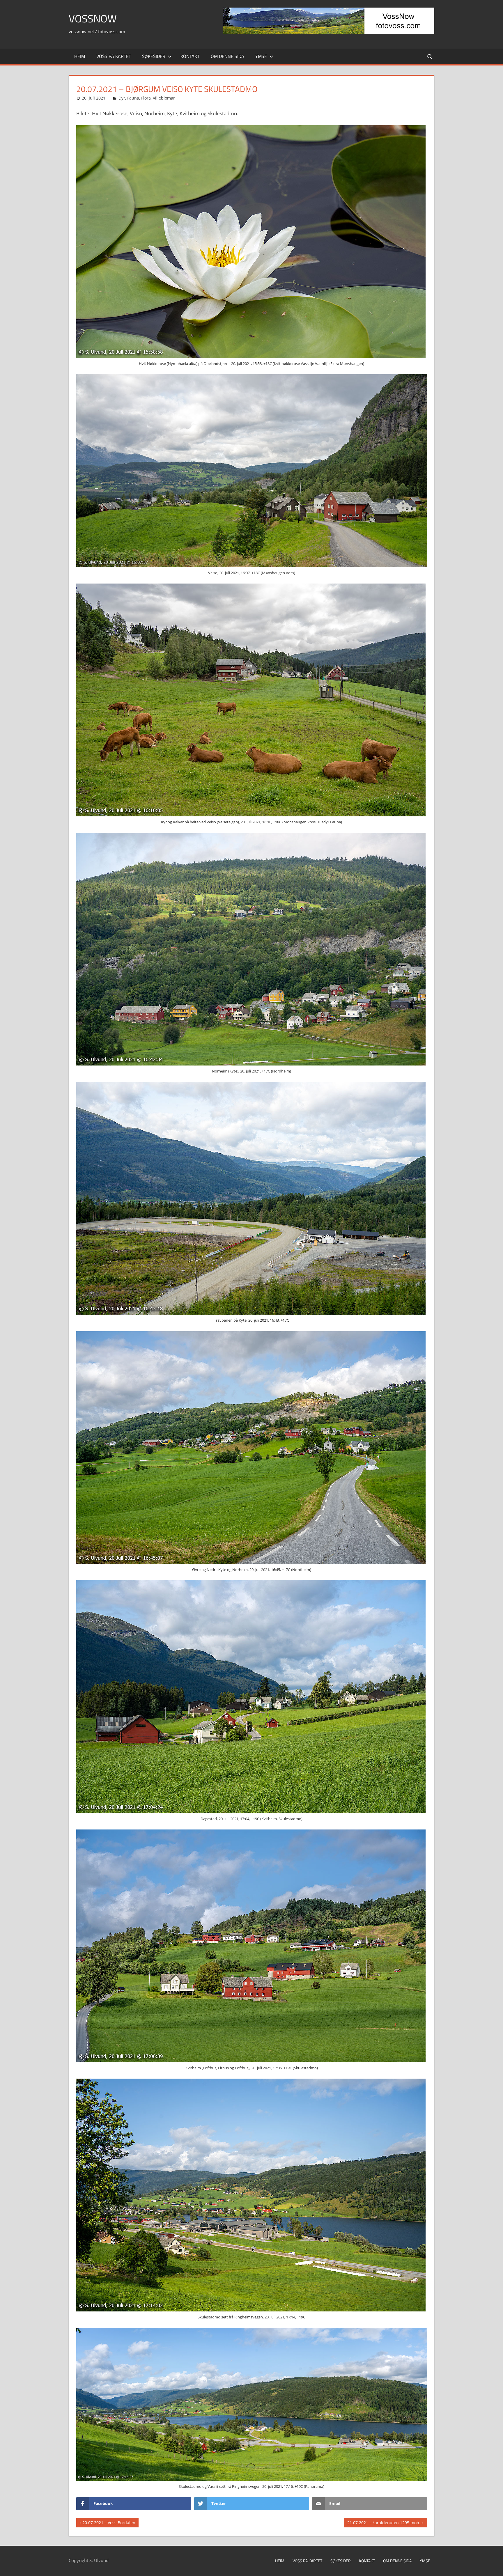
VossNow (93, 18)
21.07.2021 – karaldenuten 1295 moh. (384, 2524)
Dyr (122, 98)
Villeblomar (164, 98)
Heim (80, 56)
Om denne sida (227, 56)
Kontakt (190, 56)
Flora (146, 98)
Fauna (133, 98)
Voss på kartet (114, 56)
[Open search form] (430, 56)
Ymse (261, 56)
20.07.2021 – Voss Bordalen (109, 2524)
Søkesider (154, 56)
